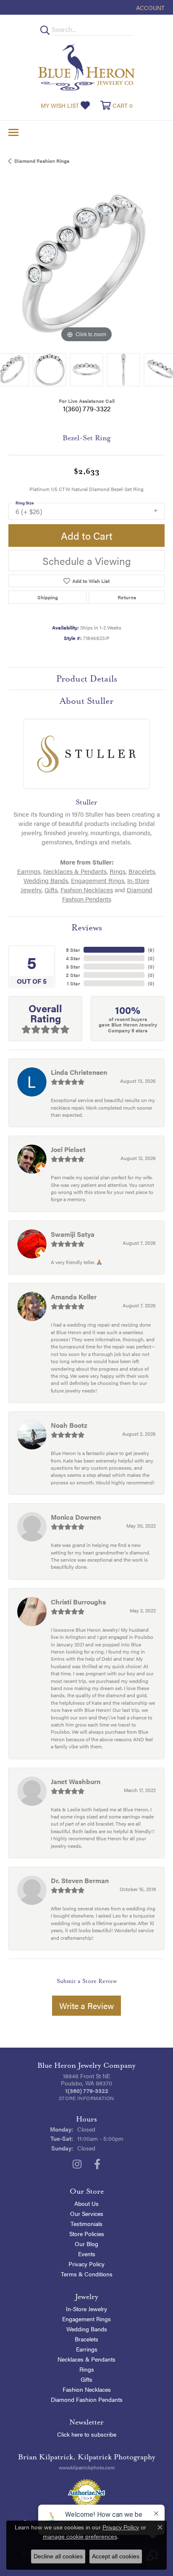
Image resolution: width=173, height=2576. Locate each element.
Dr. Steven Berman (80, 1880)
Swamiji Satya (73, 1234)
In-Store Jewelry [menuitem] (86, 2309)
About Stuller (86, 701)
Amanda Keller (74, 1297)
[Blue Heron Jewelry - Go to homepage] (86, 67)
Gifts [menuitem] (86, 2379)
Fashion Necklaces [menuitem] (87, 2389)
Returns (127, 597)
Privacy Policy (86, 2264)
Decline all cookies (58, 2556)
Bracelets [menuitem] (86, 2339)
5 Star (73, 950)
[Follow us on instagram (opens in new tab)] (77, 2164)
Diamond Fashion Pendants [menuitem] (87, 2399)
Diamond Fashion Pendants (107, 894)
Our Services (87, 2213)
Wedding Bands (46, 880)
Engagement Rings (98, 880)
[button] (149, 7)
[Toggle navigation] (13, 132)
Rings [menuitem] (87, 2369)
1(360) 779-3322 (87, 409)
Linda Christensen (79, 1072)
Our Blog (86, 2244)
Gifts (51, 890)
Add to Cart (87, 536)
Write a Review (86, 2005)
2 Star (73, 975)
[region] (86, 266)
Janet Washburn (76, 1781)
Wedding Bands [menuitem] (87, 2329)
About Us (86, 2203)
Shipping (48, 597)
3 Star (73, 967)
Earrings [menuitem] (87, 2349)
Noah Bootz (69, 1425)
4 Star (73, 958)
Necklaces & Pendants (75, 871)
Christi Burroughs (78, 1602)
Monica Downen (76, 1517)
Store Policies (87, 2234)
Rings (118, 871)
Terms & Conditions (87, 2274)
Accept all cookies (116, 2556)
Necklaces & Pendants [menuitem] (86, 2359)
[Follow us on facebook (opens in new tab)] (97, 2164)
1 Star (73, 983)
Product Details (87, 679)
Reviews (87, 927)
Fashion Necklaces (87, 890)
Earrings (29, 871)
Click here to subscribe (87, 2434)
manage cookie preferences (80, 2537)
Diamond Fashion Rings (42, 161)
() (151, 950)
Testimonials (86, 2223)
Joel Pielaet (68, 1149)
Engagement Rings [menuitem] (86, 2319)
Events (87, 2254)
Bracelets (142, 871)
